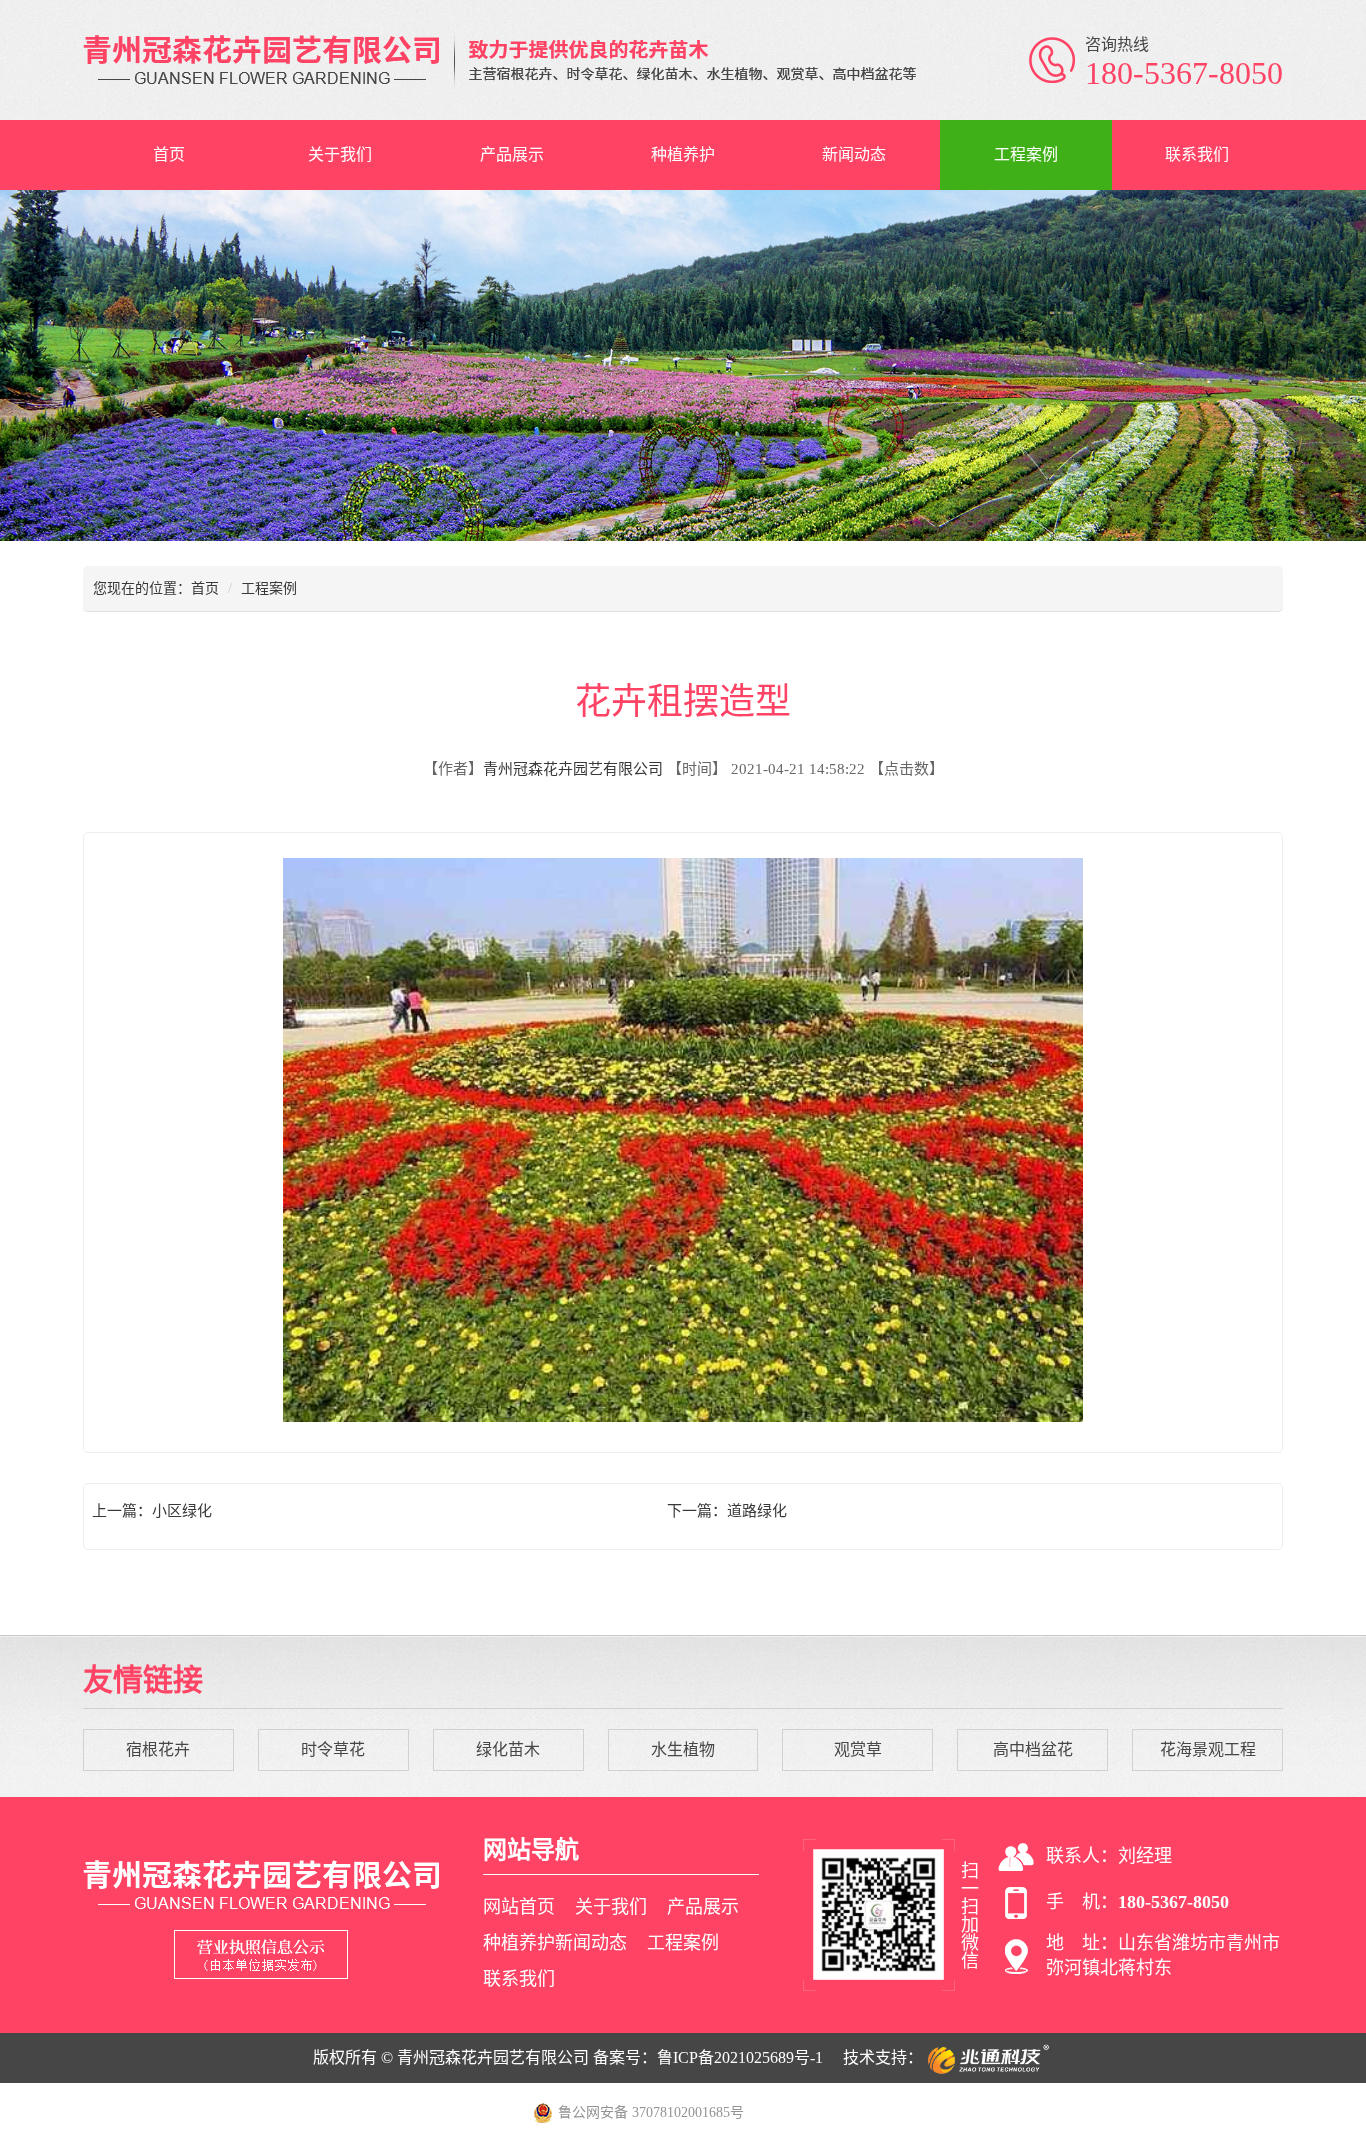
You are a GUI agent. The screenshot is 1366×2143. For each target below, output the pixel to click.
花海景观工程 (1208, 1749)
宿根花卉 (158, 1749)
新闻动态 (854, 154)
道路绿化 (757, 1511)
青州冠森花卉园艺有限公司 (573, 769)
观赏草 (858, 1749)
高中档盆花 (1033, 1749)
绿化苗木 (508, 1749)
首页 (169, 154)
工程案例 (1026, 154)
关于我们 (340, 154)
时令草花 (333, 1749)
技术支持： (883, 2057)
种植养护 (683, 154)
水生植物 (683, 1749)
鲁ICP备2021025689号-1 (740, 2057)
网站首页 (519, 1907)
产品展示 (703, 1907)
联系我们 (1197, 154)
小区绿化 (182, 1511)
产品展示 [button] (512, 154)
